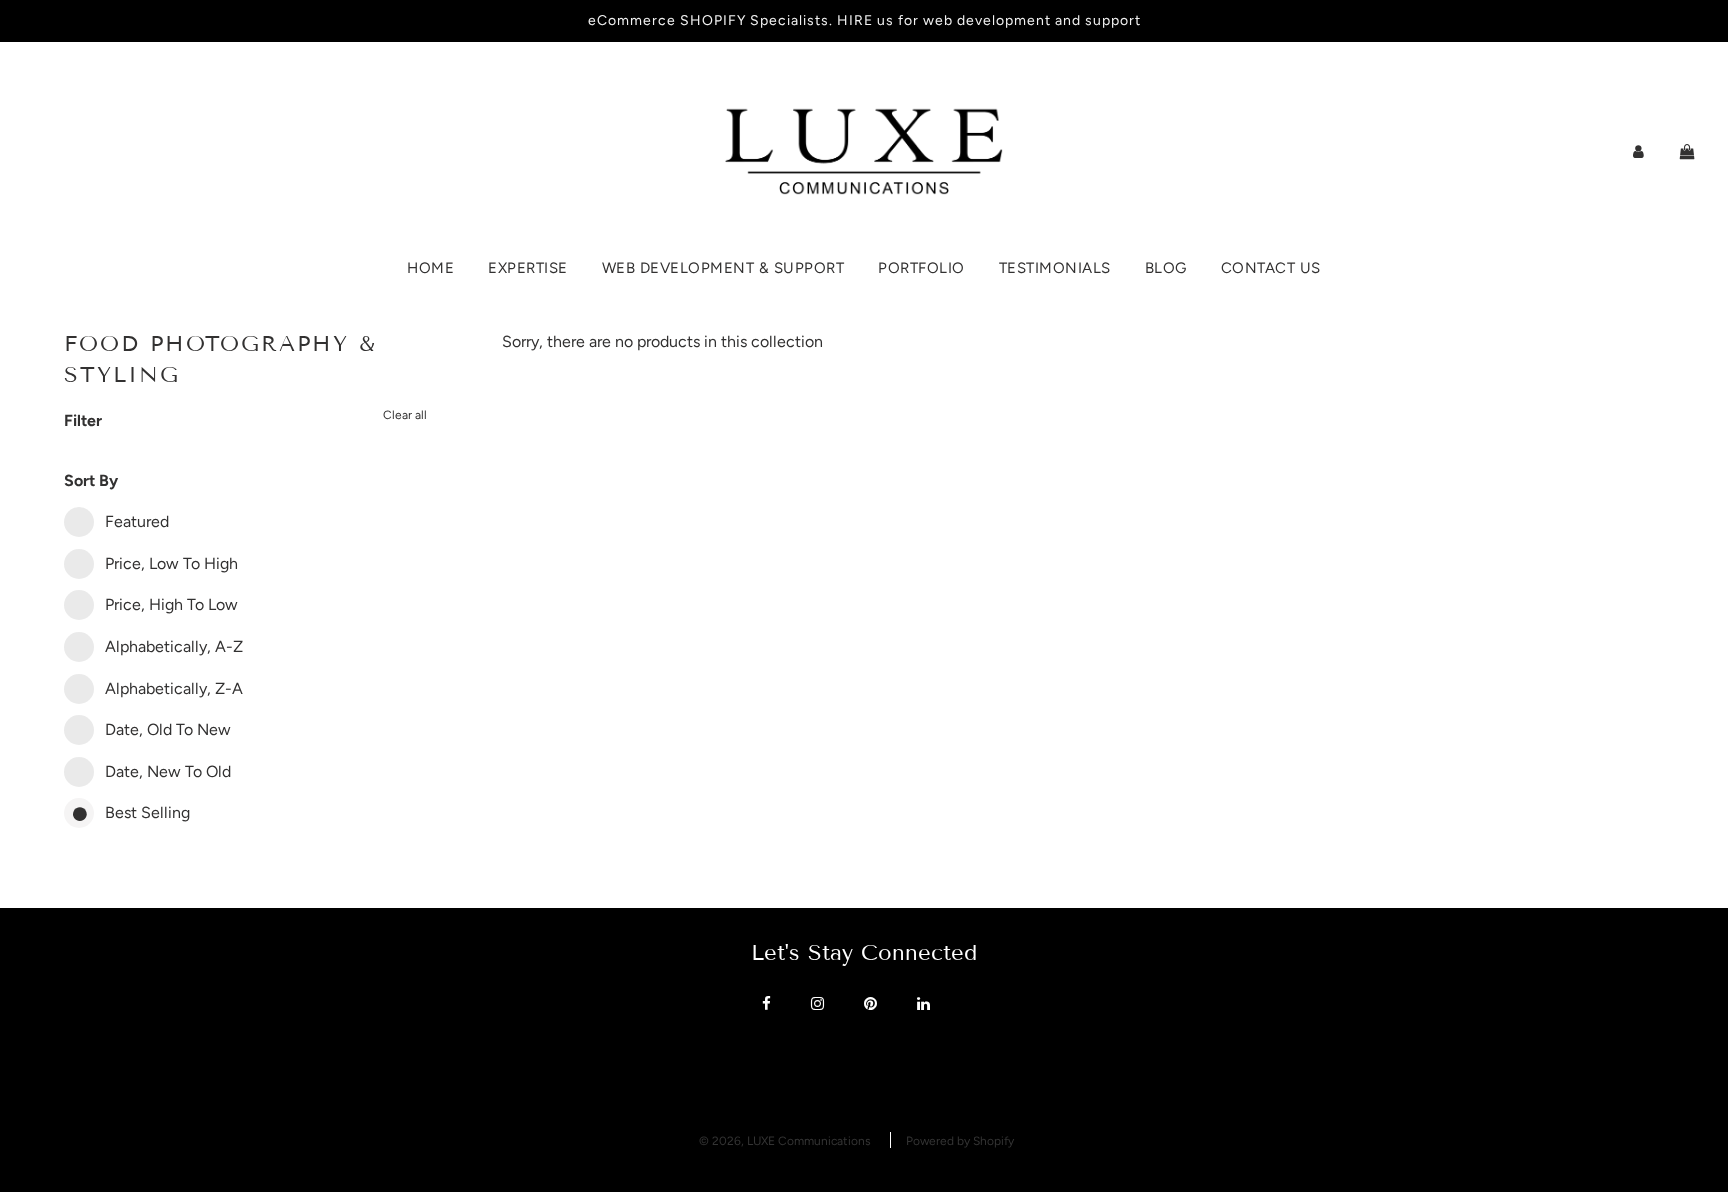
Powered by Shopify (960, 1141)
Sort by (91, 480)
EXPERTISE (528, 268)
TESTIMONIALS (1055, 268)
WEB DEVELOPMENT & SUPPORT (723, 268)
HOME (430, 268)
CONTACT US (1271, 268)
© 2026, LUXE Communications (785, 1141)
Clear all (405, 415)
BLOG (1166, 268)
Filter (83, 420)
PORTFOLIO (921, 268)
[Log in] (1638, 151)
